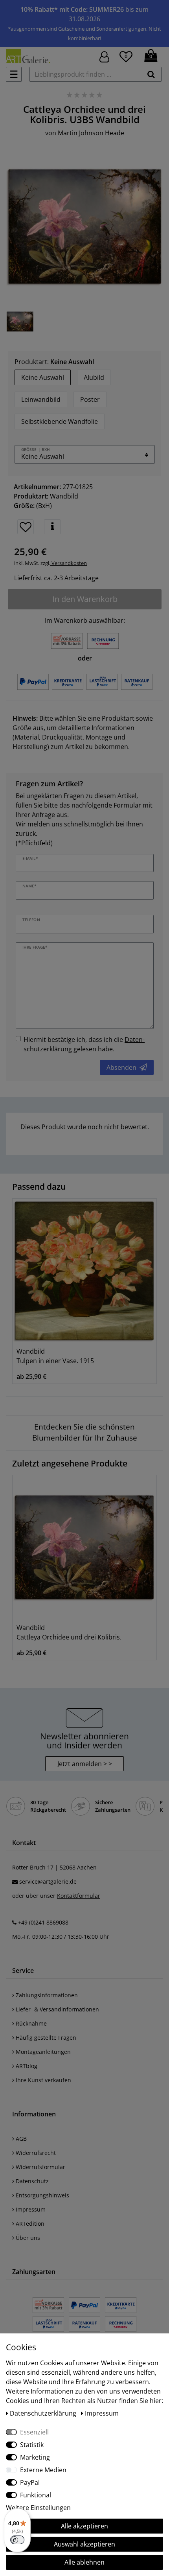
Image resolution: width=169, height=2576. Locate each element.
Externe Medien (43, 2470)
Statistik (32, 2445)
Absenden (121, 1067)
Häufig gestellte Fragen (45, 2038)
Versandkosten (69, 563)
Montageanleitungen (42, 2052)
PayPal (30, 2482)
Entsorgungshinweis (42, 2195)
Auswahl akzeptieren (84, 2544)
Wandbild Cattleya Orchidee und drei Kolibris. (69, 1632)
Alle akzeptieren (84, 2526)
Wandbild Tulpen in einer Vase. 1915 (55, 1356)
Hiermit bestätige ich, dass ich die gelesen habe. (84, 1044)
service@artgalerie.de (48, 1881)
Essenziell (34, 2432)
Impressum (30, 2209)
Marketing (35, 2457)
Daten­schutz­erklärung (44, 2413)
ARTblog (26, 2066)
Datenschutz (31, 2181)
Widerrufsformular (40, 2167)
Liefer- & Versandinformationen (57, 2009)
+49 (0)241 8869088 (43, 1922)
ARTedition (29, 2224)
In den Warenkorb (85, 599)
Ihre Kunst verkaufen (43, 2080)
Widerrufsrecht (35, 2153)
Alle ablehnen (84, 2562)
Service (23, 1971)
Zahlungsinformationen (46, 1995)
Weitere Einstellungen (38, 2508)
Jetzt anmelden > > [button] (85, 1764)
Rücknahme (30, 2023)
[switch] (17, 2540)
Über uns (27, 2238)
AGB (20, 2139)
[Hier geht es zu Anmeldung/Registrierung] (104, 56)
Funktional (36, 2495)
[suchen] (151, 74)
